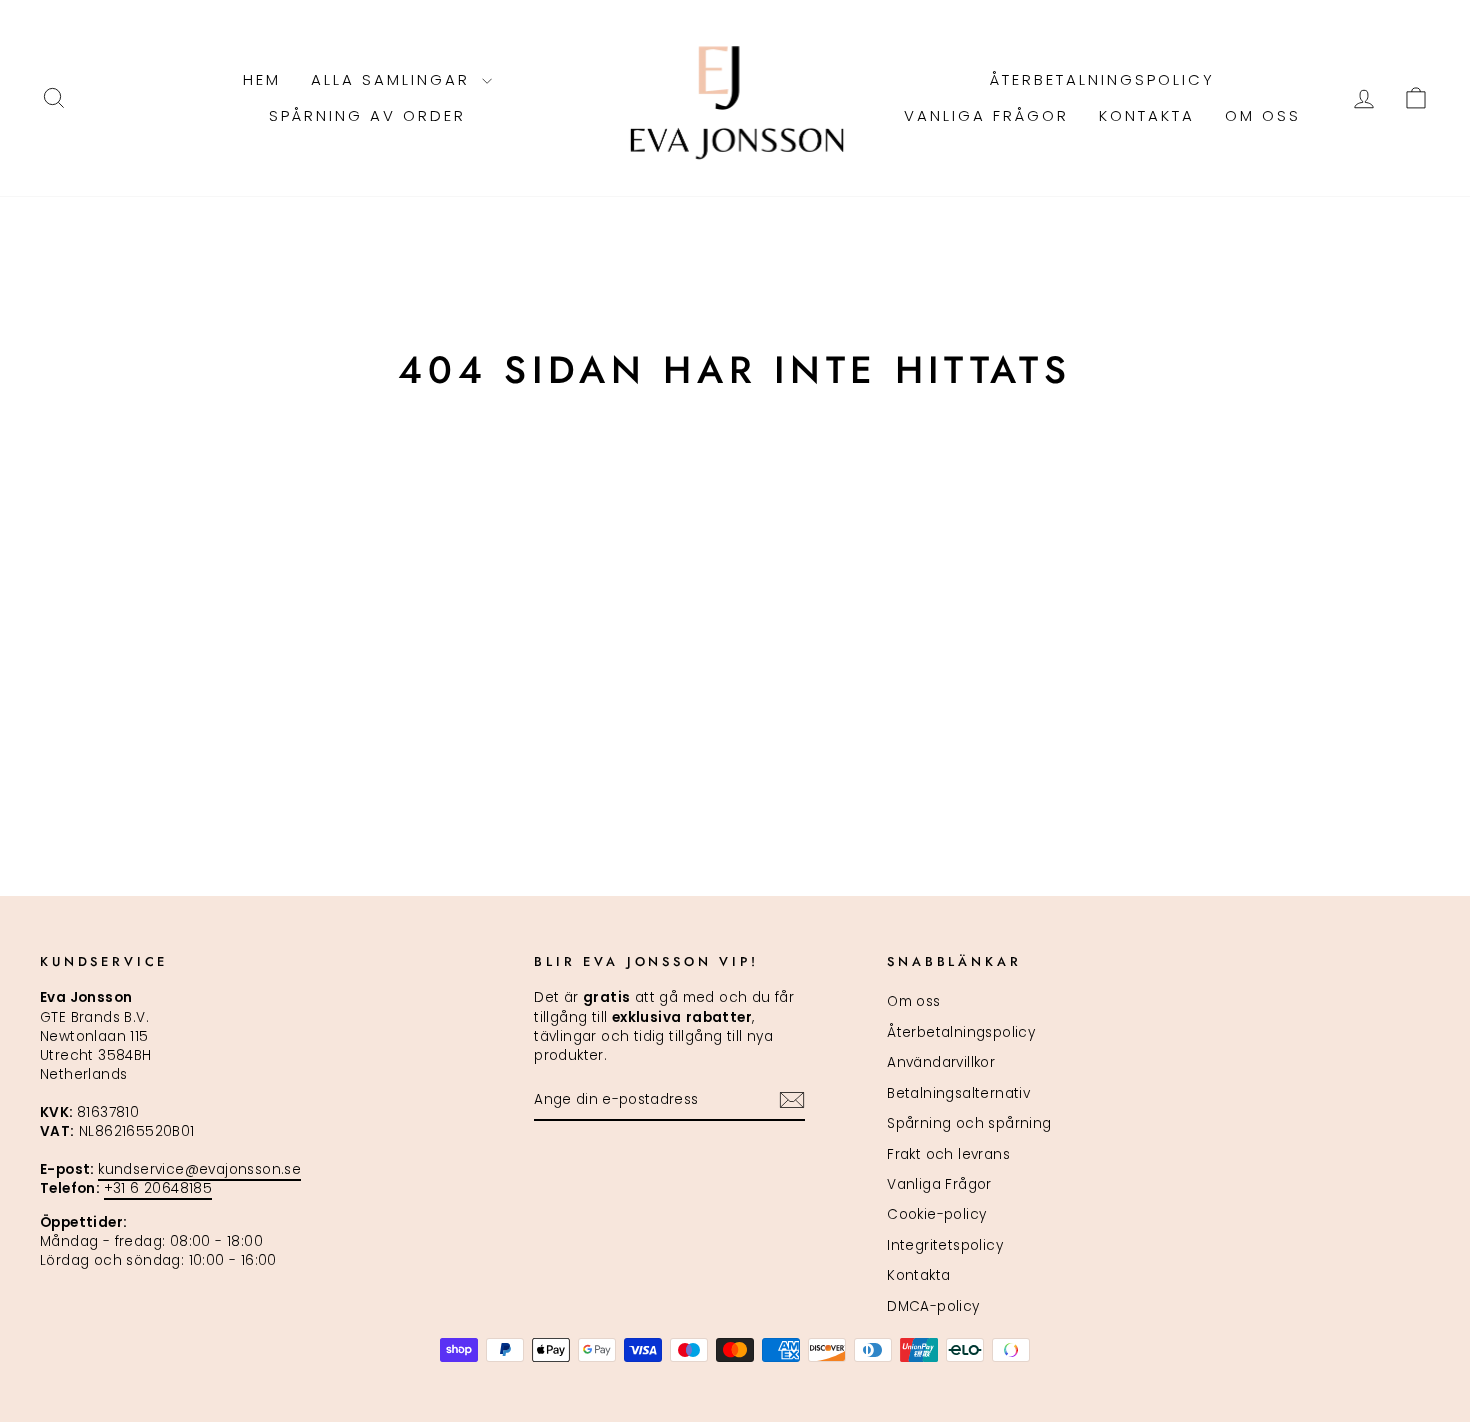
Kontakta (1147, 115)
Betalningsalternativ (958, 1093)
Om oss (1263, 115)
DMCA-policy (933, 1306)
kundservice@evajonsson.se (199, 1169)
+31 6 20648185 (158, 1188)
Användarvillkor (941, 1062)
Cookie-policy (936, 1214)
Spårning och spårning (969, 1123)
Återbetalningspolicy (1102, 79)
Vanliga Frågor (986, 115)
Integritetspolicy (945, 1245)
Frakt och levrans (948, 1154)
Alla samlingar (394, 79)
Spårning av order (367, 115)
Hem (262, 79)
